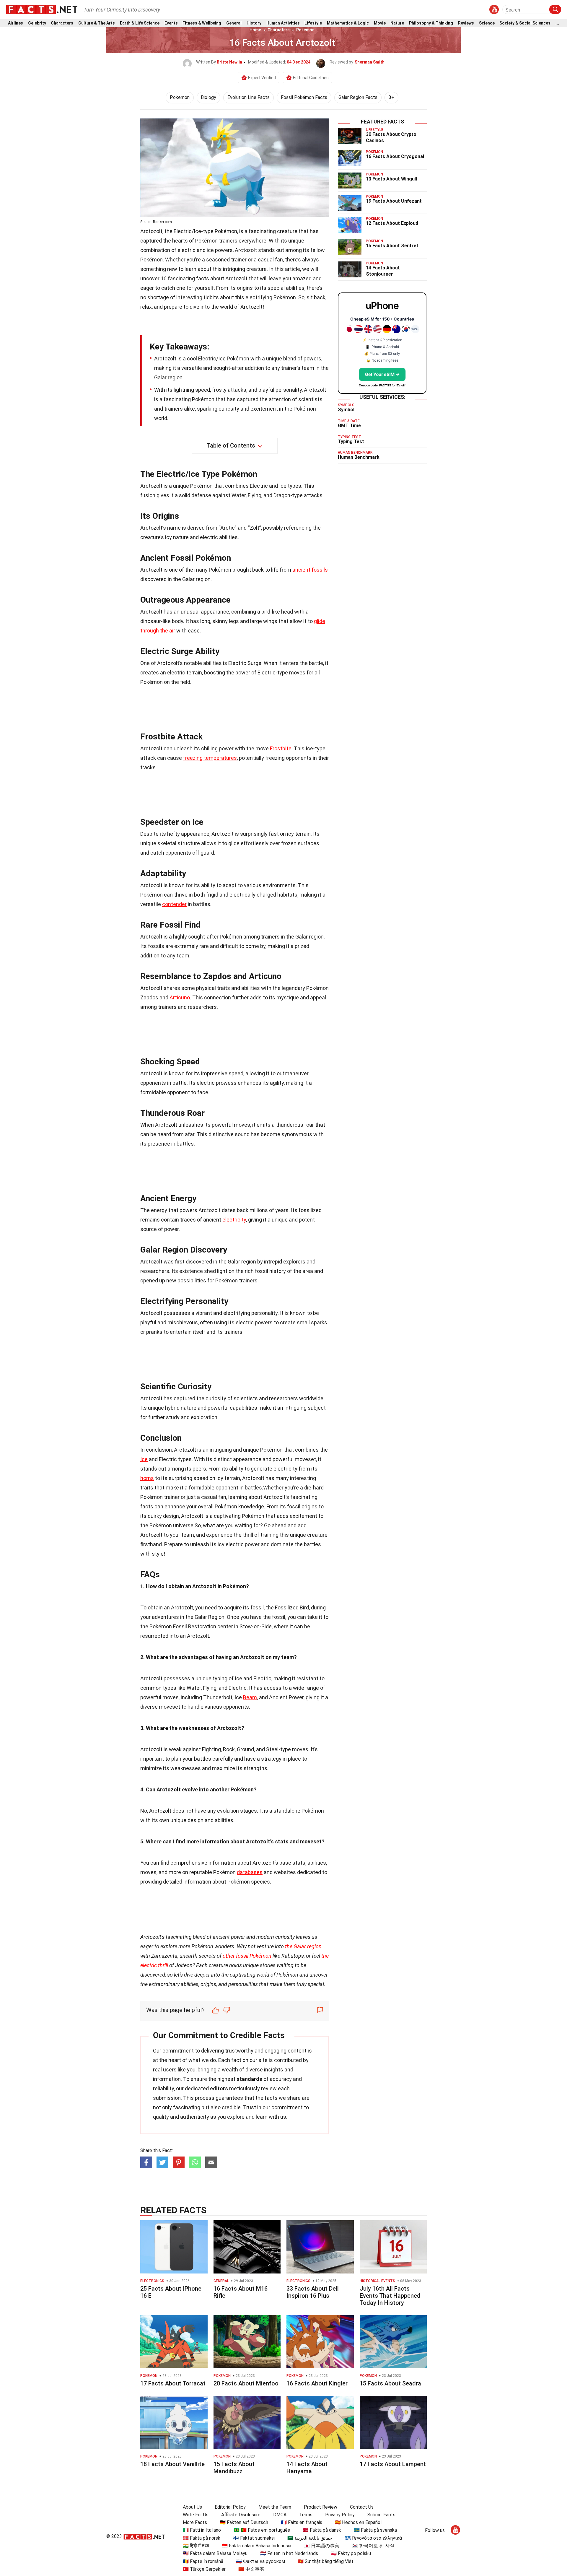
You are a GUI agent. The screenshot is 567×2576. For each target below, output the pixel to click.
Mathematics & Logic (348, 23)
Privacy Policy (340, 2515)
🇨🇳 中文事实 (251, 2569)
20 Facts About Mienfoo (246, 2383)
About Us (192, 2507)
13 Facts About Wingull (391, 179)
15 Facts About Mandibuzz (234, 2468)
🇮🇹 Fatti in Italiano (202, 2530)
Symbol (346, 410)
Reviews (466, 23)
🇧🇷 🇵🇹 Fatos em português (262, 2530)
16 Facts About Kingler (317, 2383)
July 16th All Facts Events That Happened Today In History (390, 2296)
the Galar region (303, 1946)
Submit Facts (381, 2515)
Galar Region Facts (358, 97)
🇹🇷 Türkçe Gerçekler (204, 2569)
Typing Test (351, 441)
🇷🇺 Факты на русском (260, 2561)
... (557, 23)
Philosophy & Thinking (431, 23)
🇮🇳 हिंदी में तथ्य (196, 2546)
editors (219, 2088)
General (234, 23)
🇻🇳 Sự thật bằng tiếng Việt (326, 2561)
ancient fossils (310, 570)
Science (487, 23)
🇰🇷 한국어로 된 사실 (373, 2546)
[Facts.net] (42, 9)
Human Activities (283, 23)
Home (255, 30)
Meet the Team (275, 2507)
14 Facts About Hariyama (307, 2468)
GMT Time (349, 426)
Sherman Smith (370, 62)
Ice (144, 1459)
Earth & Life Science (140, 23)
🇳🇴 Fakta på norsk (202, 2538)
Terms (306, 2515)
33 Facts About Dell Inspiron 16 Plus (313, 2292)
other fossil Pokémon (247, 1956)
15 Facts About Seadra (390, 2383)
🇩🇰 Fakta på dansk (322, 2530)
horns (147, 1478)
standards (249, 2079)
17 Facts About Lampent (393, 2464)
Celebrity (37, 23)
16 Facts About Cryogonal (395, 156)
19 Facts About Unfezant (394, 201)
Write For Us (196, 2515)
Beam (250, 1697)
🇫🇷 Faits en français (302, 2522)
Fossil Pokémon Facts (304, 97)
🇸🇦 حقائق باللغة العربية (310, 2538)
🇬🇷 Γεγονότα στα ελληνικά (373, 2538)
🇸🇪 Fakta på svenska (375, 2530)
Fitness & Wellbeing (202, 23)
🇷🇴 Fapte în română (203, 2561)
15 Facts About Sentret (392, 246)
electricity (234, 1220)
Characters (62, 23)
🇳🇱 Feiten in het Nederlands (289, 2553)
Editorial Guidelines (311, 78)
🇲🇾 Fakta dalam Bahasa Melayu (215, 2553)
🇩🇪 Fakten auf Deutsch (244, 2522)
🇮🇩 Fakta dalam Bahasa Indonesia (256, 2546)
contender (174, 904)
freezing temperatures (210, 758)
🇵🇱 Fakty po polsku (351, 2553)
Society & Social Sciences (525, 23)
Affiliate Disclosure (241, 2515)
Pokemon (305, 30)
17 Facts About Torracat (173, 2383)
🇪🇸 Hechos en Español (358, 2522)
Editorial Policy (230, 2507)
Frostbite (281, 748)
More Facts (195, 2522)
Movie (380, 23)
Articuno (180, 997)
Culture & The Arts (97, 23)
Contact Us (362, 2507)
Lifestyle (313, 23)
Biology (208, 97)
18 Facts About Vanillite (172, 2464)
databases (250, 1872)
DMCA (280, 2515)
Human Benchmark (359, 457)
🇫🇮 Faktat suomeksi (254, 2538)
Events (171, 23)
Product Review (321, 2507)
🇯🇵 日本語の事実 (322, 2546)
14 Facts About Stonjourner (383, 271)
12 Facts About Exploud (392, 223)
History (254, 23)
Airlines (16, 23)
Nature (397, 23)
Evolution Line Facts (249, 97)
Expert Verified (262, 78)
